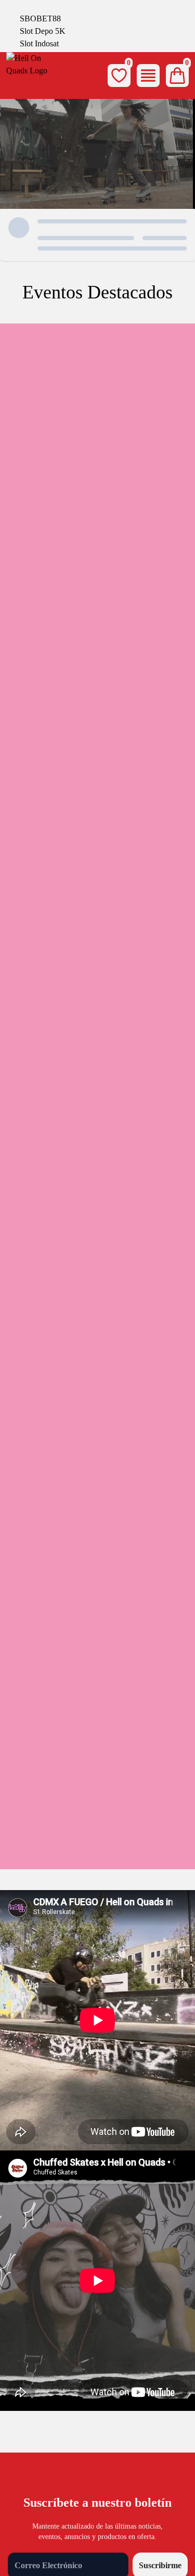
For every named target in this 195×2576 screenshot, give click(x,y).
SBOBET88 (40, 18)
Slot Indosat (39, 43)
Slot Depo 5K (43, 31)
